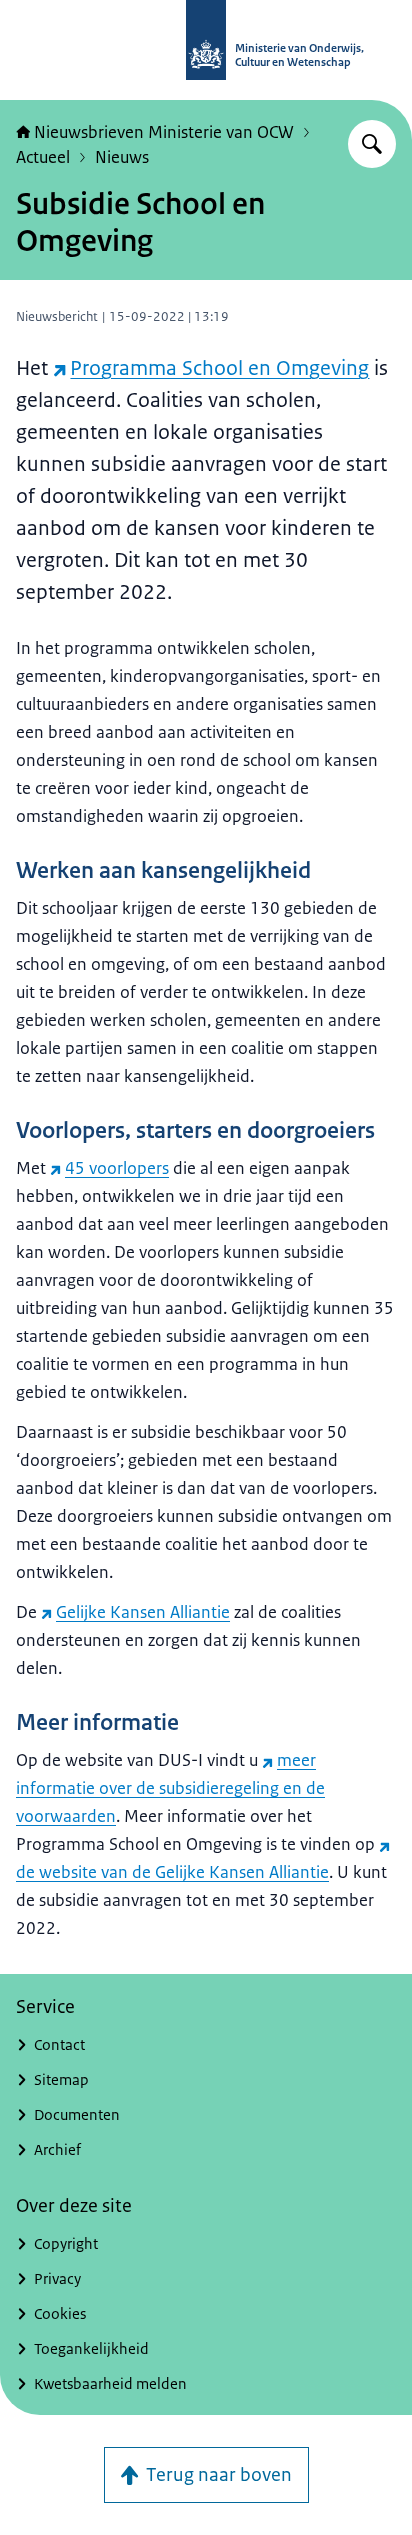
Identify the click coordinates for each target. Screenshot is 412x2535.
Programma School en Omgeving (219, 368)
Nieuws (122, 157)
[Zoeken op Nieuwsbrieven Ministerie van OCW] (372, 144)
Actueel (43, 157)
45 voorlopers (117, 1168)
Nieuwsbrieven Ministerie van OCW (164, 132)
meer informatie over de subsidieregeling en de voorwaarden (170, 1788)
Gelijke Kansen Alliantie (143, 1612)
